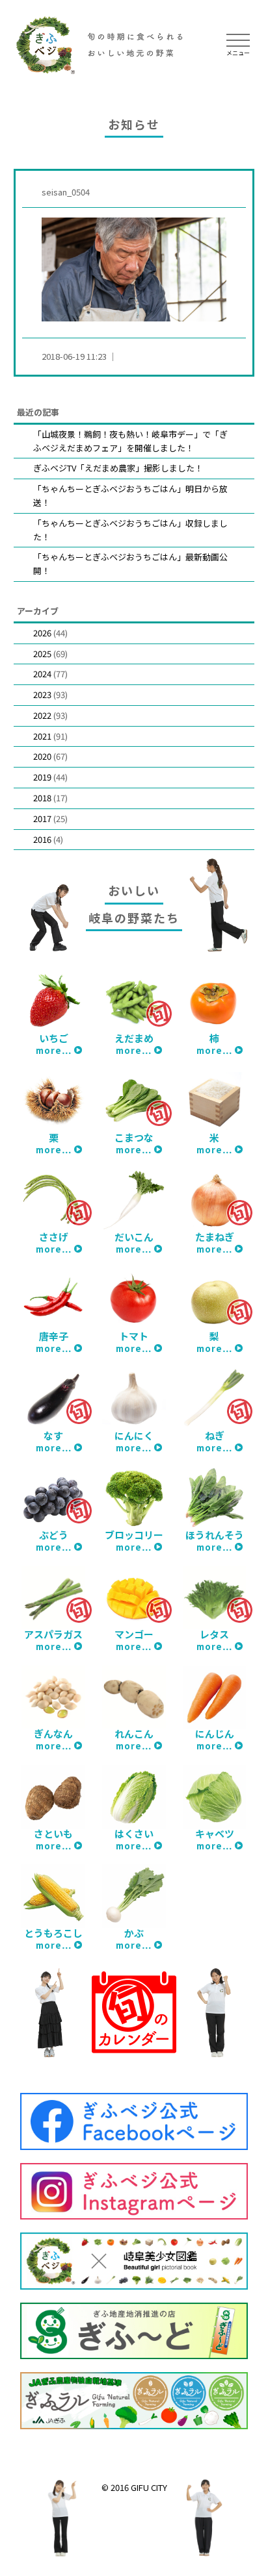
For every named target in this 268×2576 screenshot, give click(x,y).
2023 (42, 694)
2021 (42, 736)
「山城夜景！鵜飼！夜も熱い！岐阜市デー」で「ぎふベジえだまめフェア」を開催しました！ (130, 441)
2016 (42, 839)
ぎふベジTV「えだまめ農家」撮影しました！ (118, 468)
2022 (42, 715)
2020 (42, 756)
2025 (42, 654)
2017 (42, 819)
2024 (42, 674)
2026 (42, 633)
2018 (42, 798)
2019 (42, 777)
